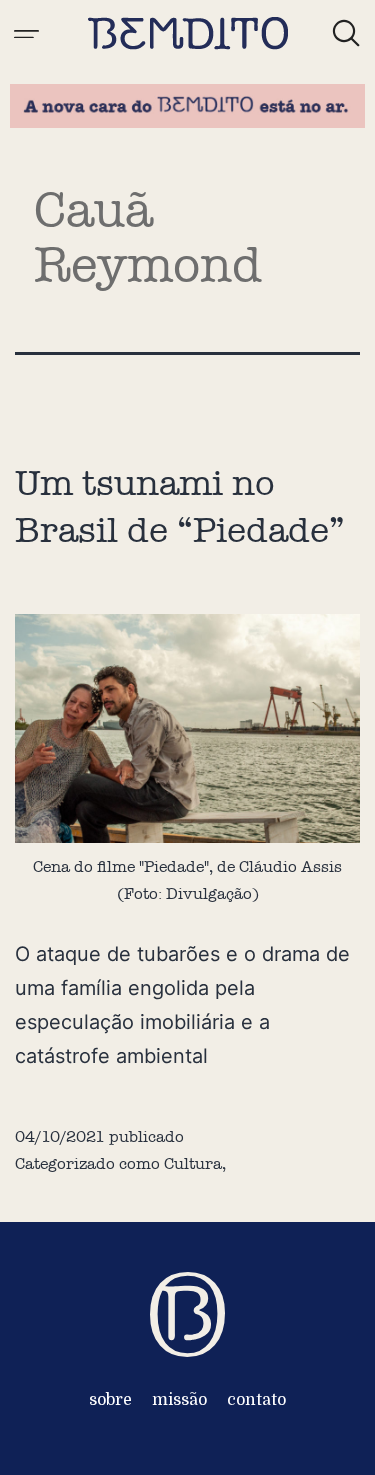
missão (179, 1400)
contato (256, 1400)
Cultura (193, 1163)
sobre (110, 1400)
